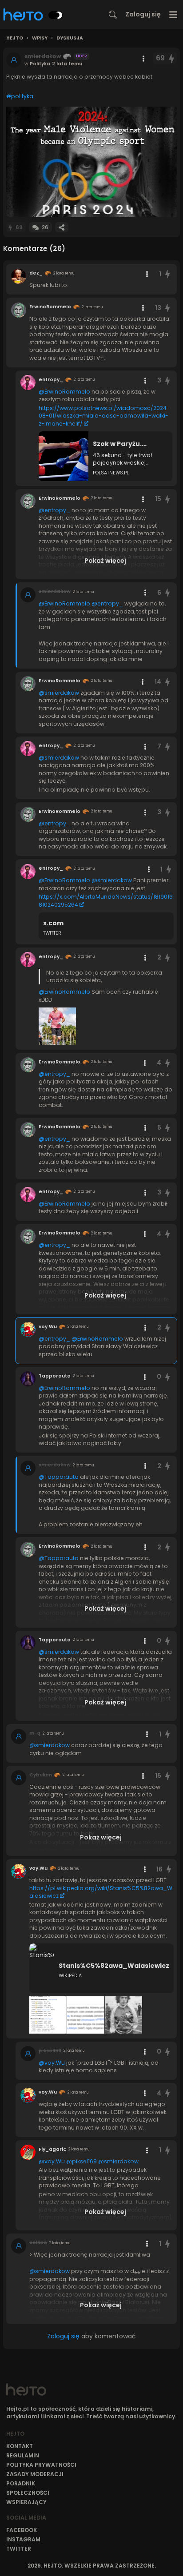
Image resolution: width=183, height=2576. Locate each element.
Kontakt (20, 2446)
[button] (91, 162)
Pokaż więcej (105, 561)
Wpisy (40, 38)
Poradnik (21, 2483)
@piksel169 (82, 2161)
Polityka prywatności (41, 2465)
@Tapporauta (59, 1477)
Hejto (15, 38)
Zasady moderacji (35, 2474)
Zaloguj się (143, 14)
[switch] (56, 15)
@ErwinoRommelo (64, 392)
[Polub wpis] (172, 58)
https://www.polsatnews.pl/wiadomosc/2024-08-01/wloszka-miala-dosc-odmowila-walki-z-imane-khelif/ (104, 416)
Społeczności (28, 2493)
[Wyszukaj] (113, 15)
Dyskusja (70, 38)
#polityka (20, 96)
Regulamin (23, 2455)
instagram (23, 2539)
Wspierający (26, 2502)
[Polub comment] (167, 274)
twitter (19, 2549)
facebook (22, 2530)
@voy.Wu (52, 2063)
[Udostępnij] (62, 227)
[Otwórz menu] (173, 14)
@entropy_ (54, 510)
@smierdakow (59, 693)
